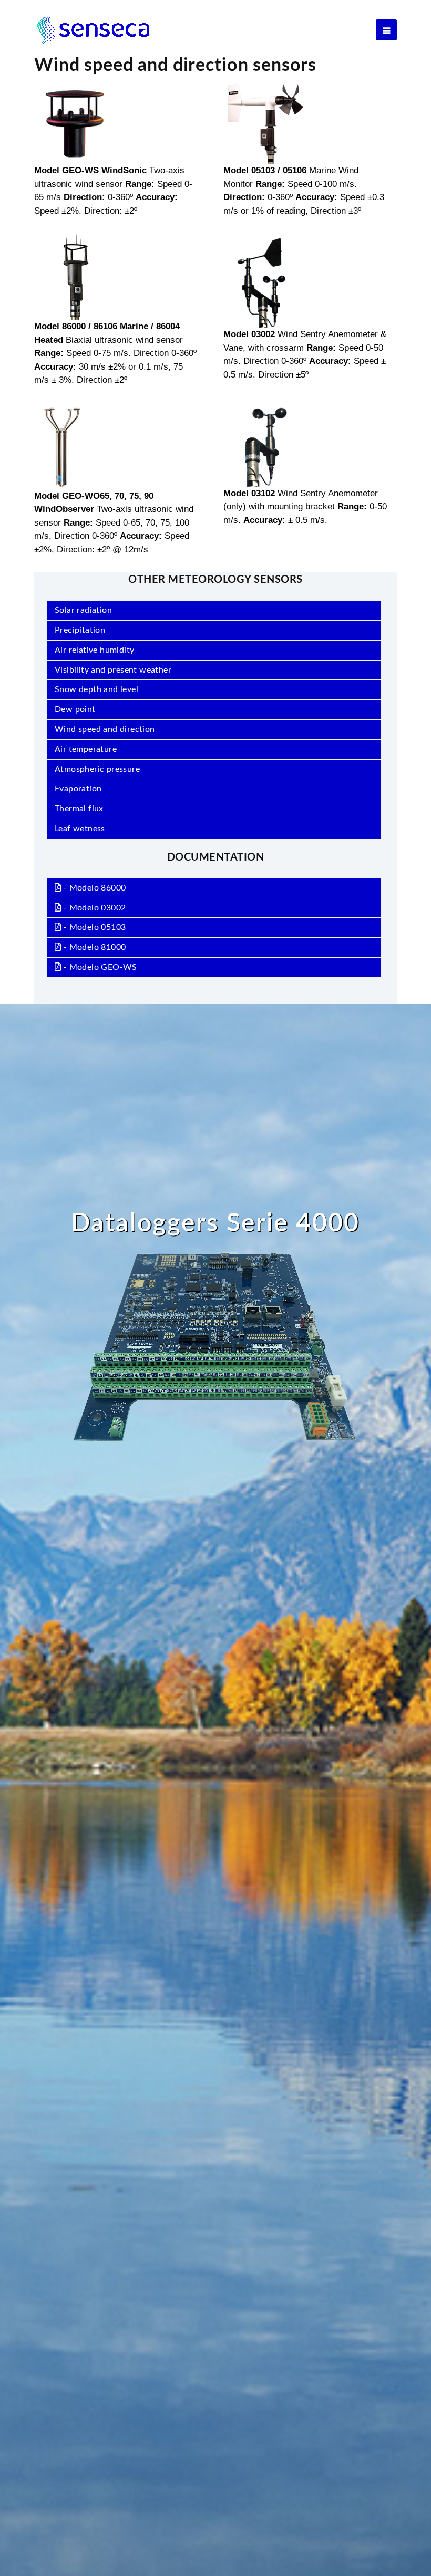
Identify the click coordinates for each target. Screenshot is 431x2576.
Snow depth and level (96, 689)
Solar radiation (83, 610)
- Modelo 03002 (93, 908)
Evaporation (78, 789)
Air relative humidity (94, 650)
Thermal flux (79, 809)
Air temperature (86, 749)
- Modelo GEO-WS (99, 967)
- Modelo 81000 (93, 947)
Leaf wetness (80, 829)
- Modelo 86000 (93, 888)
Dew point (75, 709)
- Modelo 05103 (93, 927)
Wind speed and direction (105, 729)
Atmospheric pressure (97, 769)
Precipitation (80, 630)
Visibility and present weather (113, 670)
